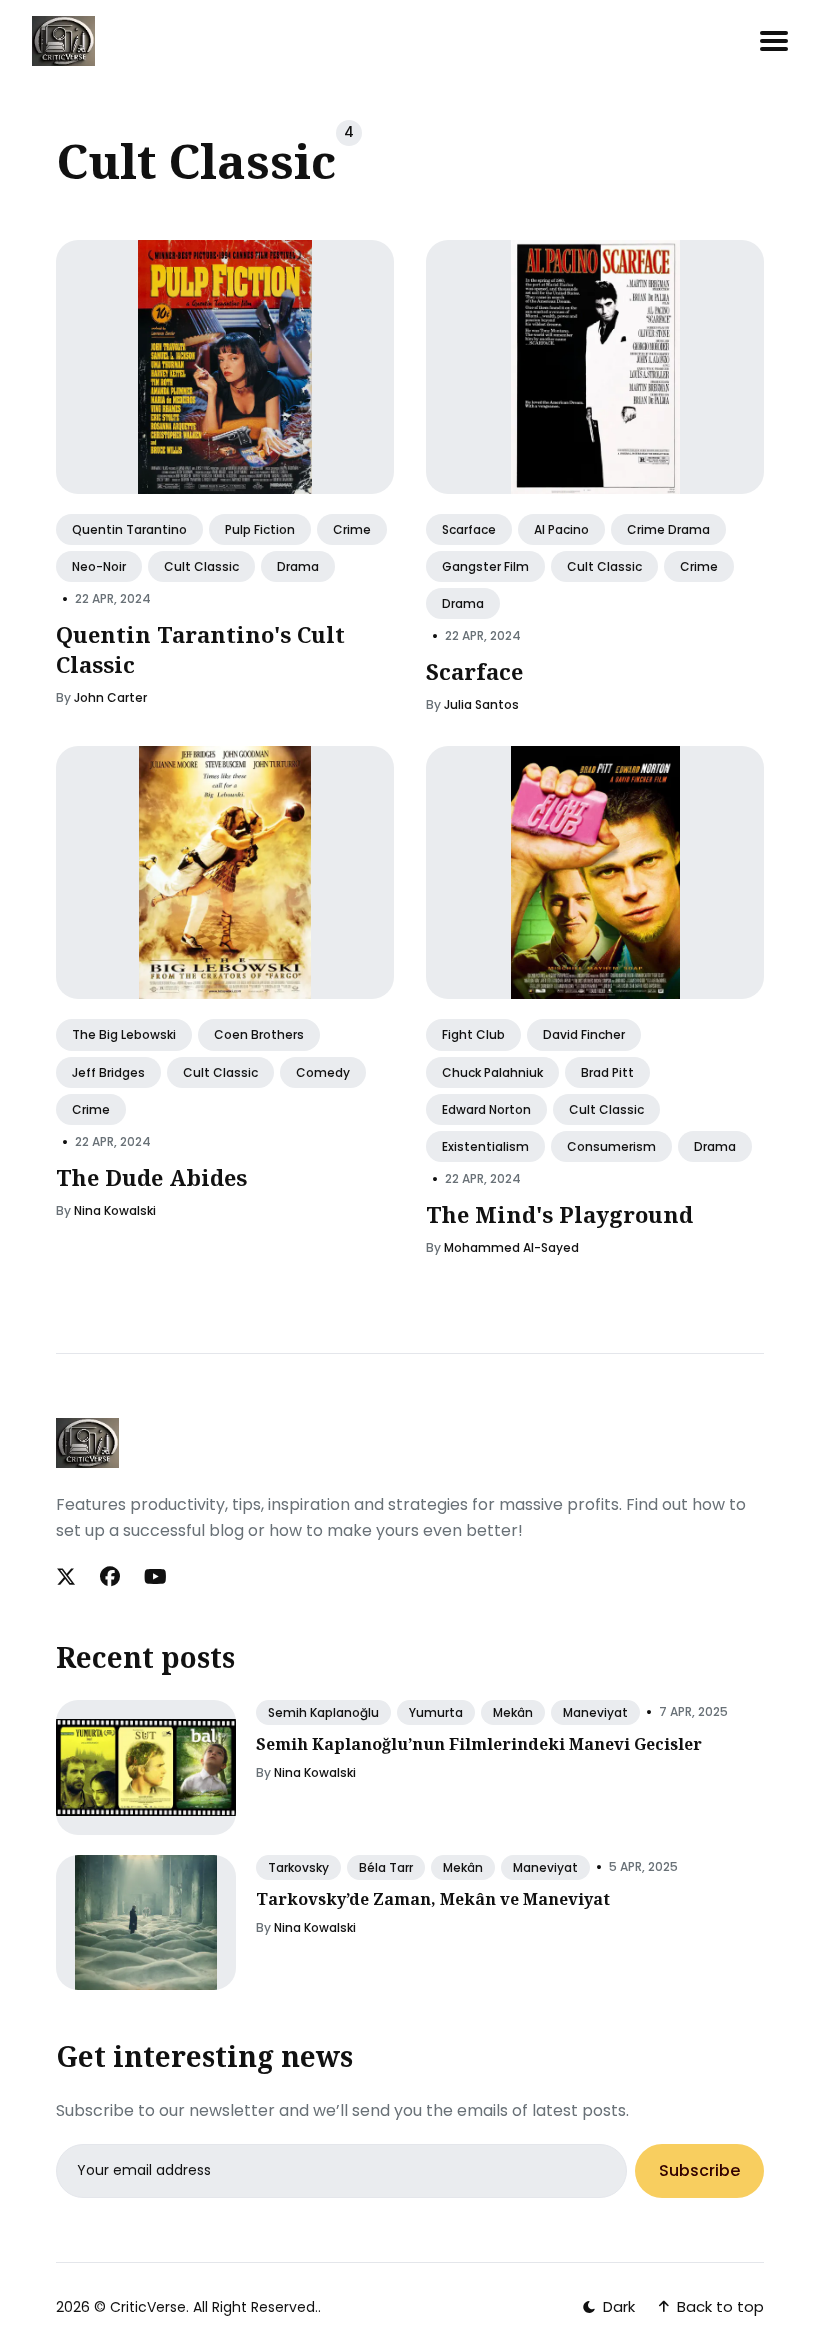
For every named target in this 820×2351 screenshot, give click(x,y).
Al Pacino (561, 529)
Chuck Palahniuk (492, 1072)
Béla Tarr (386, 1867)
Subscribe (699, 2170)
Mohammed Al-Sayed (511, 1247)
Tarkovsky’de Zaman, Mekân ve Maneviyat (433, 1899)
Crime (352, 529)
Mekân (513, 1712)
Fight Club (473, 1035)
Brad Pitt (607, 1072)
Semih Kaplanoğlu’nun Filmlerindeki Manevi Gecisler (479, 1744)
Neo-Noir (99, 566)
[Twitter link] (68, 1577)
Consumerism (611, 1146)
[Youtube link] (155, 1577)
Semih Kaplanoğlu (323, 1712)
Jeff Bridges (108, 1072)
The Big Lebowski (124, 1035)
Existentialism (485, 1146)
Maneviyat (595, 1712)
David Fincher (584, 1035)
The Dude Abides (151, 1177)
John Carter (110, 698)
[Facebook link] (110, 1577)
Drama (298, 566)
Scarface (469, 529)
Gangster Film (485, 566)
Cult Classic (201, 566)
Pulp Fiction (260, 529)
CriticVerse (148, 2307)
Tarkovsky (298, 1867)
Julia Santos (481, 704)
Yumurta (436, 1712)
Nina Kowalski (115, 1210)
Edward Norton (486, 1109)
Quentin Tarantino (129, 529)
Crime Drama (668, 529)
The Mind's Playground (559, 1214)
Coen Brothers (259, 1035)
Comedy (323, 1072)
